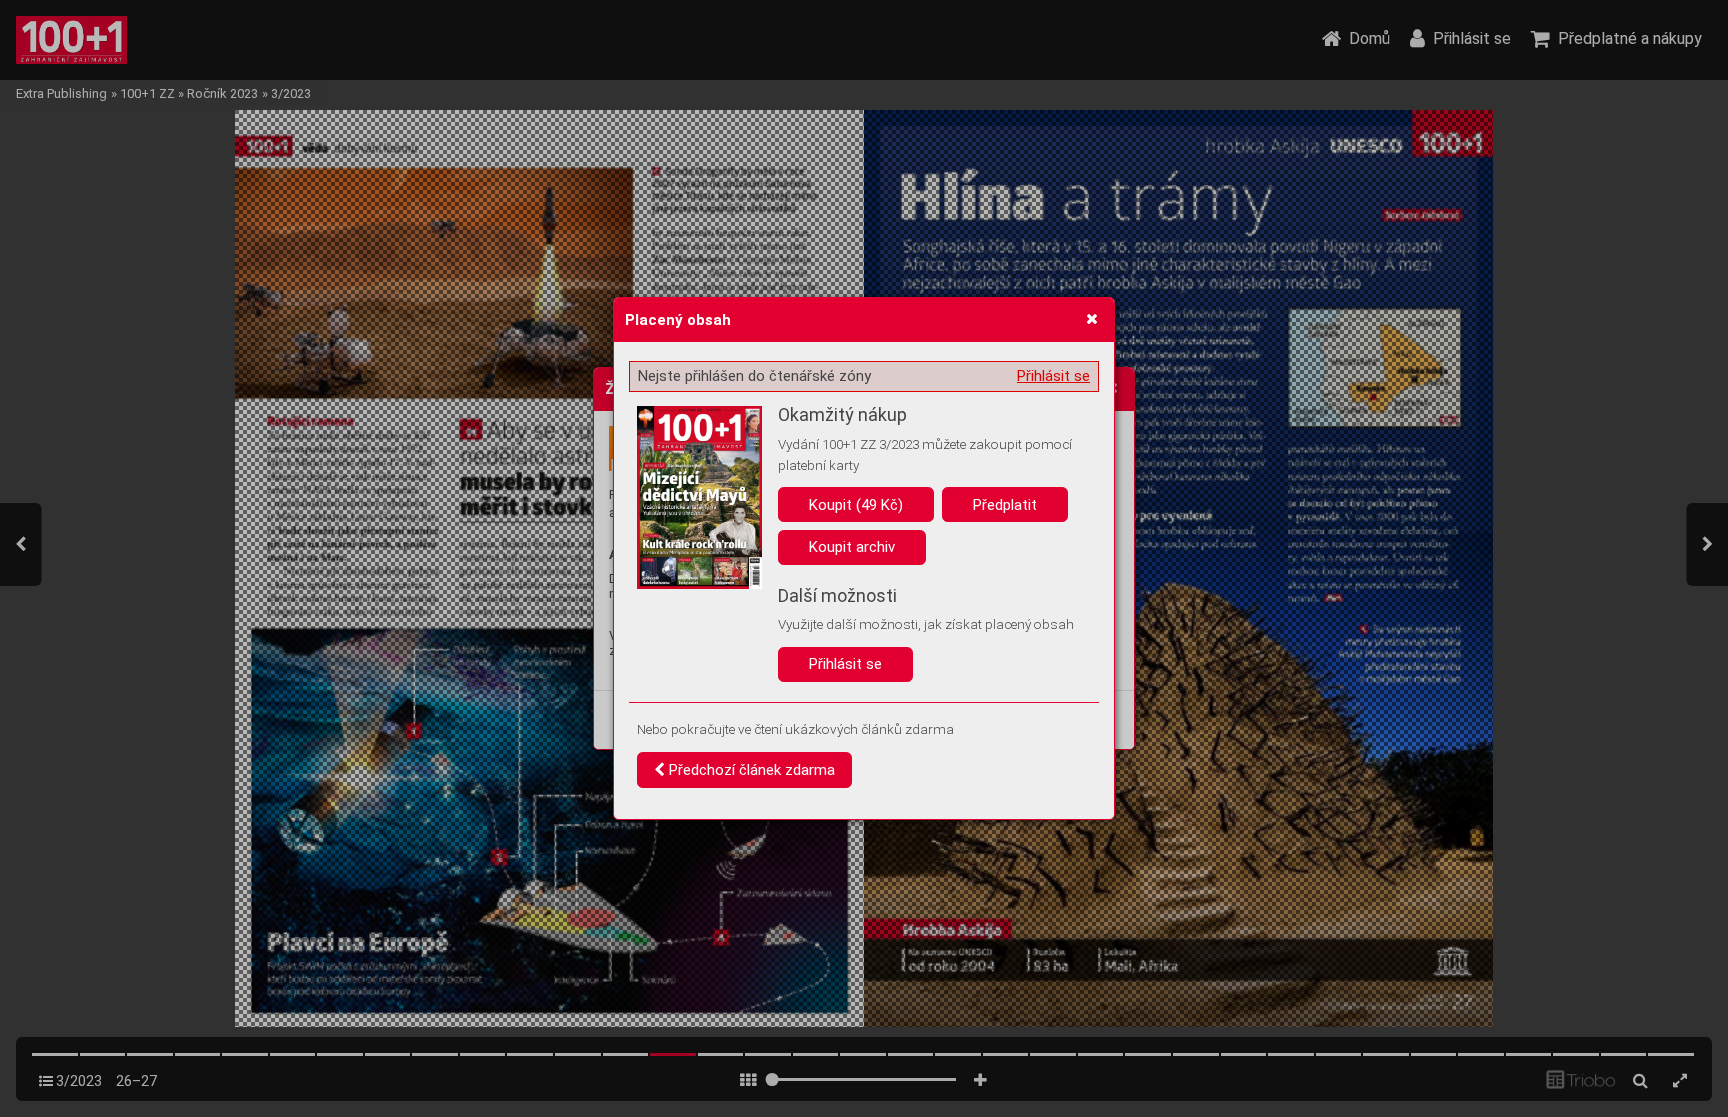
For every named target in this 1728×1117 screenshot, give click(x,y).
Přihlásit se (1053, 376)
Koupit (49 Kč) (856, 505)
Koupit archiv (852, 547)
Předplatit (1005, 505)
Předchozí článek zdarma (750, 770)
